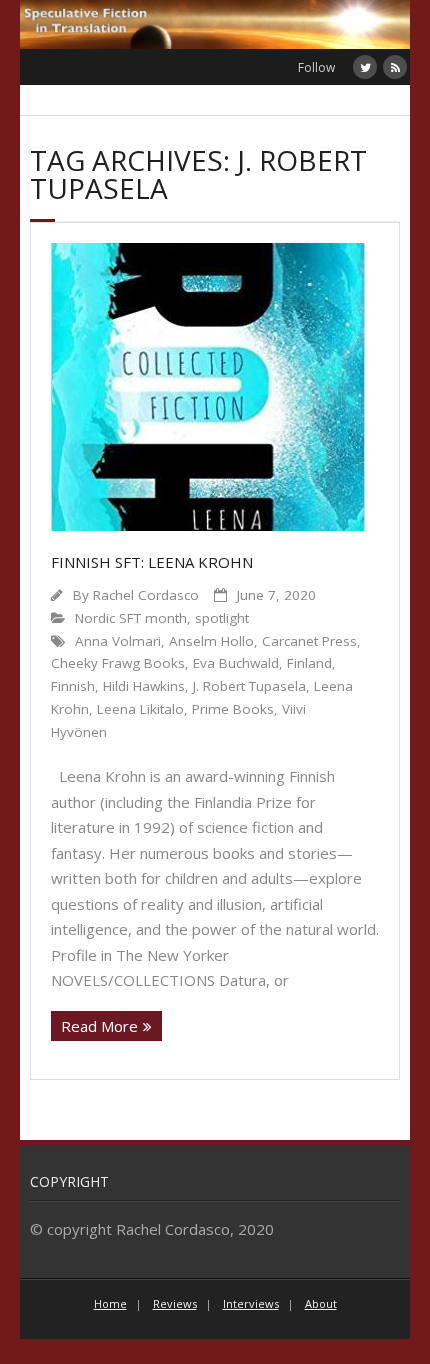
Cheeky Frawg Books (118, 663)
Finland (309, 663)
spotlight (222, 618)
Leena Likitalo (140, 709)
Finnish (73, 686)
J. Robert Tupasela (249, 686)
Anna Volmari (118, 641)
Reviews (175, 1303)
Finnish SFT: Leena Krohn (152, 562)
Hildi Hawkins (144, 686)
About (321, 1303)
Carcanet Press (309, 641)
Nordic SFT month (131, 618)
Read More (99, 1026)
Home (110, 1303)
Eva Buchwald (236, 663)
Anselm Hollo (211, 641)
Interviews (251, 1303)
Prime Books (233, 709)
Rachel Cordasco (146, 595)
